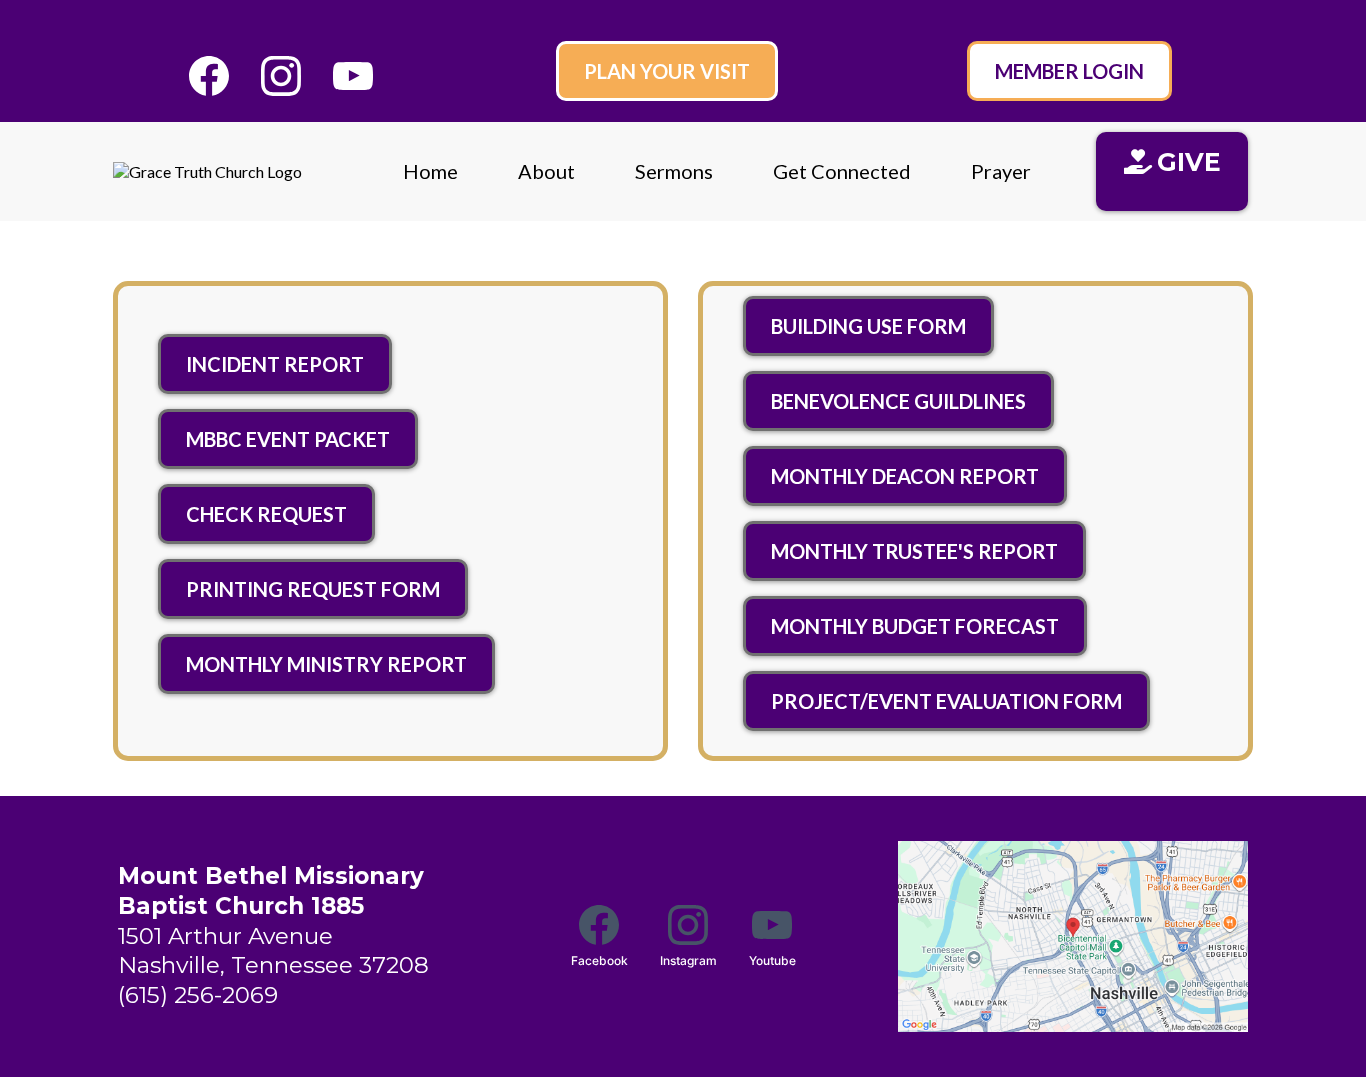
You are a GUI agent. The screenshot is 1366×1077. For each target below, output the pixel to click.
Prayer (1001, 171)
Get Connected (842, 171)
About (546, 171)
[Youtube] (353, 76)
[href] (1073, 936)
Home (430, 171)
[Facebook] (209, 76)
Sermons (674, 171)
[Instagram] (281, 76)
